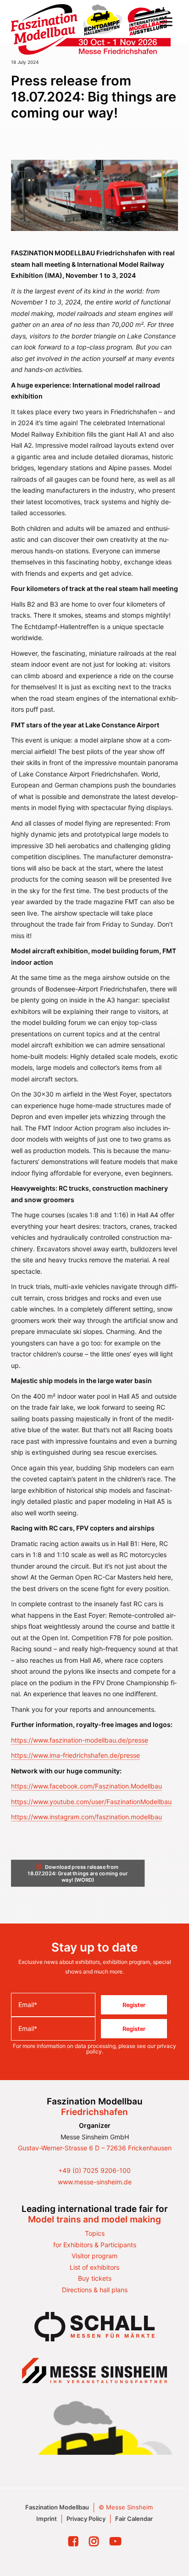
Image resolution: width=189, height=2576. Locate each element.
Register (134, 2005)
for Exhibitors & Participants (95, 2245)
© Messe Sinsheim (126, 2507)
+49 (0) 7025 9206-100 (94, 2170)
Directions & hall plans (95, 2290)
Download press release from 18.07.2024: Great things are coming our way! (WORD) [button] (78, 1873)
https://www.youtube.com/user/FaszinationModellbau (91, 1802)
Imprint (47, 2519)
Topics (95, 2233)
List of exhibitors (94, 2267)
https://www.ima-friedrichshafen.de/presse (75, 1755)
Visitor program (94, 2256)
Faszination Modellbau (57, 2507)
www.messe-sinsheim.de (95, 2182)
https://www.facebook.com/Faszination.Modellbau (86, 1786)
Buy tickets (95, 2278)
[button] (166, 22)
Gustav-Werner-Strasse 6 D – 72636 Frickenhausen (95, 2148)
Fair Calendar (134, 2519)
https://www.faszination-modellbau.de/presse (80, 1740)
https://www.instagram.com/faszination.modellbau (86, 1817)
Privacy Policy (86, 2519)
